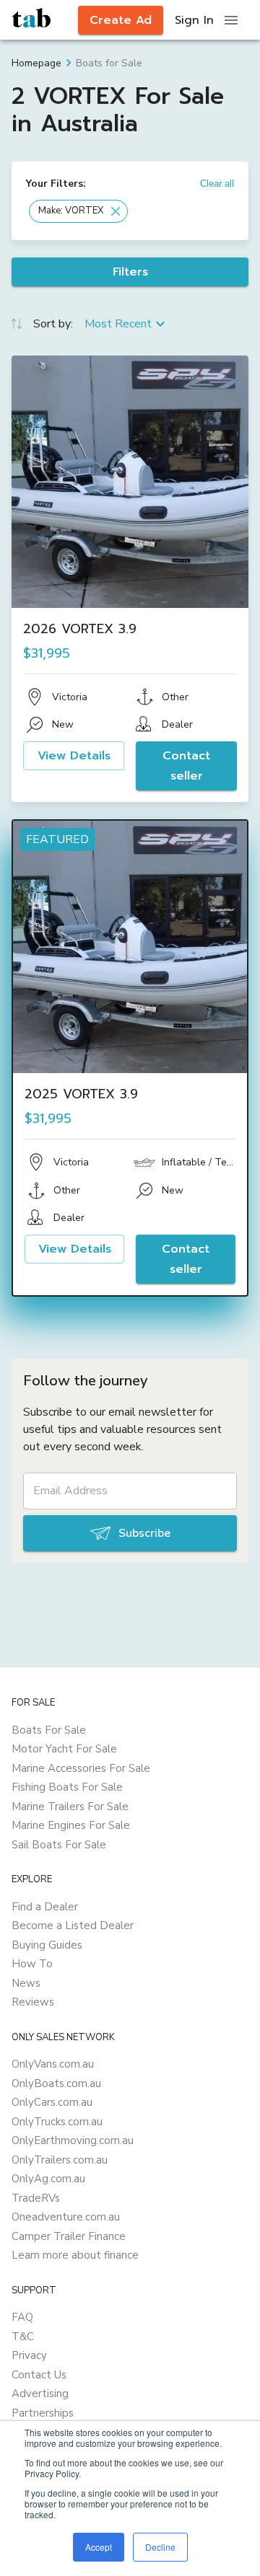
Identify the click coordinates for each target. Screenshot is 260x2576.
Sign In (194, 20)
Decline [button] (160, 2547)
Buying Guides (47, 1945)
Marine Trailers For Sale (70, 1807)
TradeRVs (36, 2198)
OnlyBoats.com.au (56, 2083)
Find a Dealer (45, 1907)
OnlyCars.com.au (52, 2102)
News (26, 1983)
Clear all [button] (217, 184)
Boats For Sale (49, 1730)
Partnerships (43, 2413)
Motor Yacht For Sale (64, 1749)
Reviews (33, 2002)
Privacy (29, 2355)
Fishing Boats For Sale (67, 1787)
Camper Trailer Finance (69, 2236)
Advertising (40, 2394)
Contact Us (39, 2375)
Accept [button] (99, 2547)
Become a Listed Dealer (73, 1926)
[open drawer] (231, 20)
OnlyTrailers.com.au (60, 2160)
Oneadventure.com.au (66, 2217)
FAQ (22, 2317)
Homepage (36, 63)
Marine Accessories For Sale (81, 1768)
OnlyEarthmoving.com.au (73, 2140)
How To (32, 1964)
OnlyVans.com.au (53, 2064)
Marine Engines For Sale (71, 1825)
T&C (23, 2337)
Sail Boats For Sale (59, 1845)
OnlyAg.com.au (48, 2179)
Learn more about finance (75, 2255)
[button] (78, 211)
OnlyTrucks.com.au (57, 2122)
